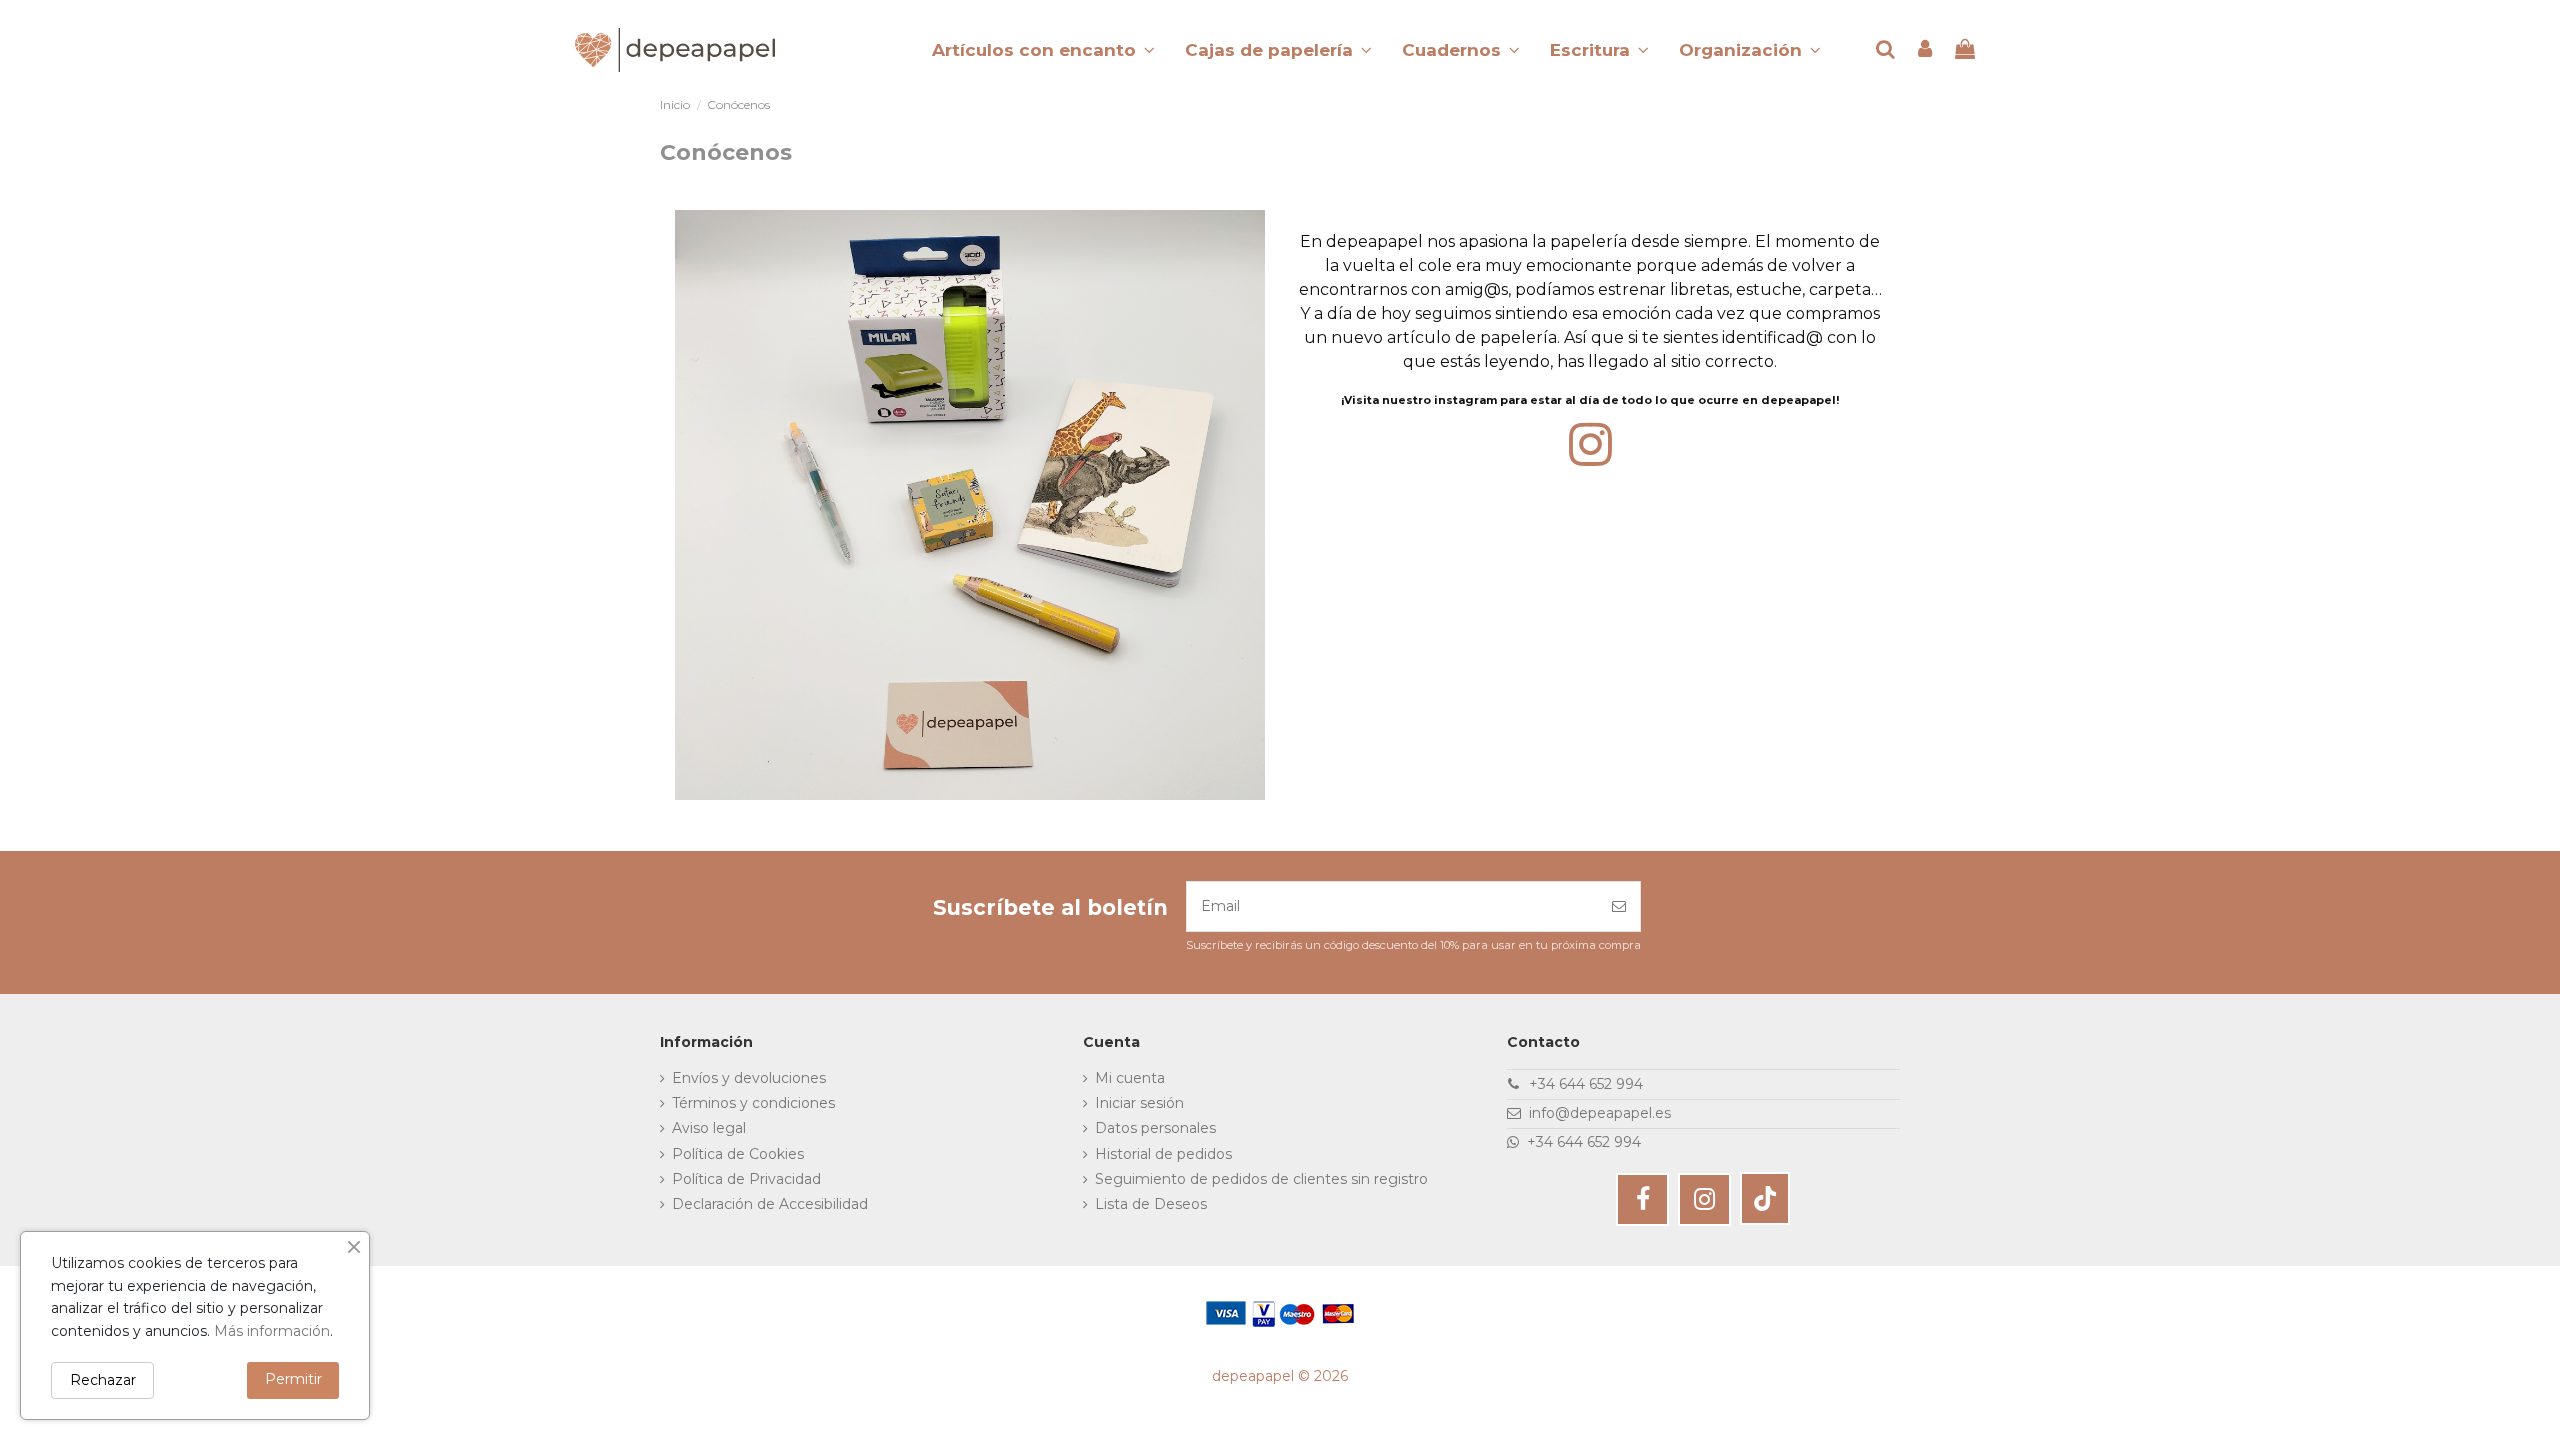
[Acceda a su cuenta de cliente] (1926, 50)
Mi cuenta (1130, 1078)
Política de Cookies (738, 1154)
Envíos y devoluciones (749, 1078)
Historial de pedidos (1163, 1154)
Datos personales (1155, 1128)
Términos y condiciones (753, 1103)
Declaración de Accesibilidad (770, 1204)
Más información (272, 1331)
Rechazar (103, 1380)
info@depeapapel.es (1600, 1113)
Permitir (293, 1379)
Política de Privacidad (746, 1179)
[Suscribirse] (1619, 906)
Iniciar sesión (1139, 1103)
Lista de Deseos (1151, 1204)
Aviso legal (709, 1128)
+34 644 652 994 (1586, 1084)
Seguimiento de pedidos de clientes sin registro (1261, 1179)
